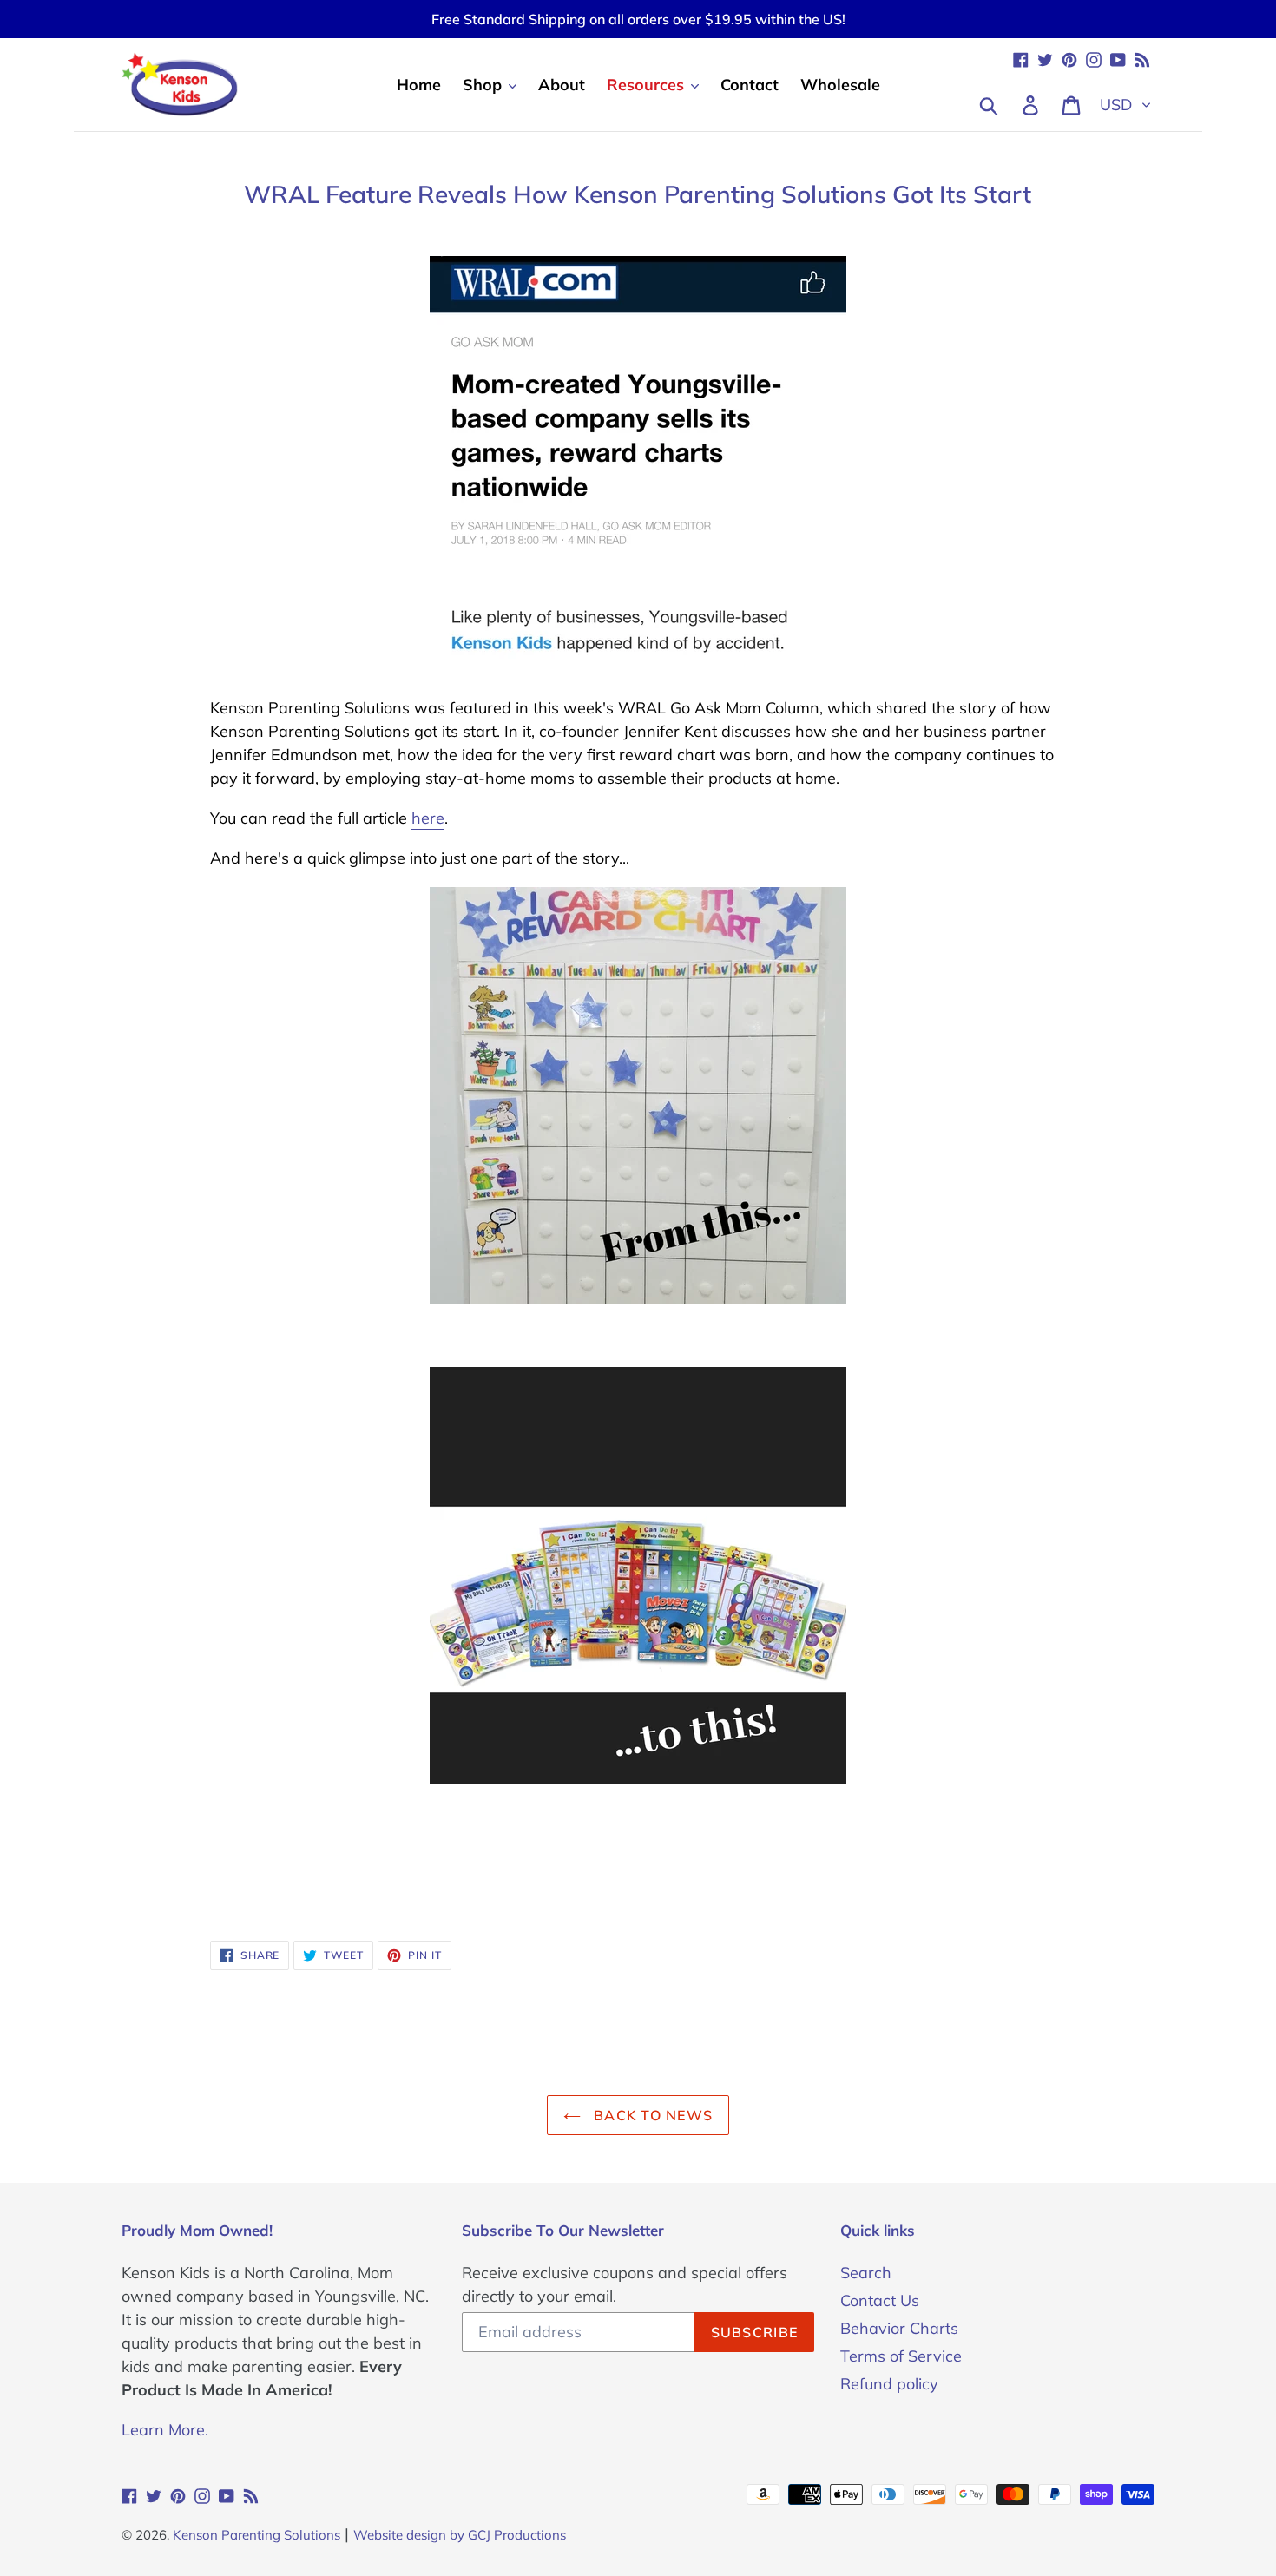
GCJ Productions (517, 2535)
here (428, 818)
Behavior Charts (899, 2328)
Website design (400, 2535)
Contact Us (880, 2300)
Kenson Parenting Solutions (257, 2535)
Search (866, 2273)
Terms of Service (901, 2356)
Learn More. (165, 2430)
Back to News (651, 2115)
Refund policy (889, 2384)
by (457, 2535)
